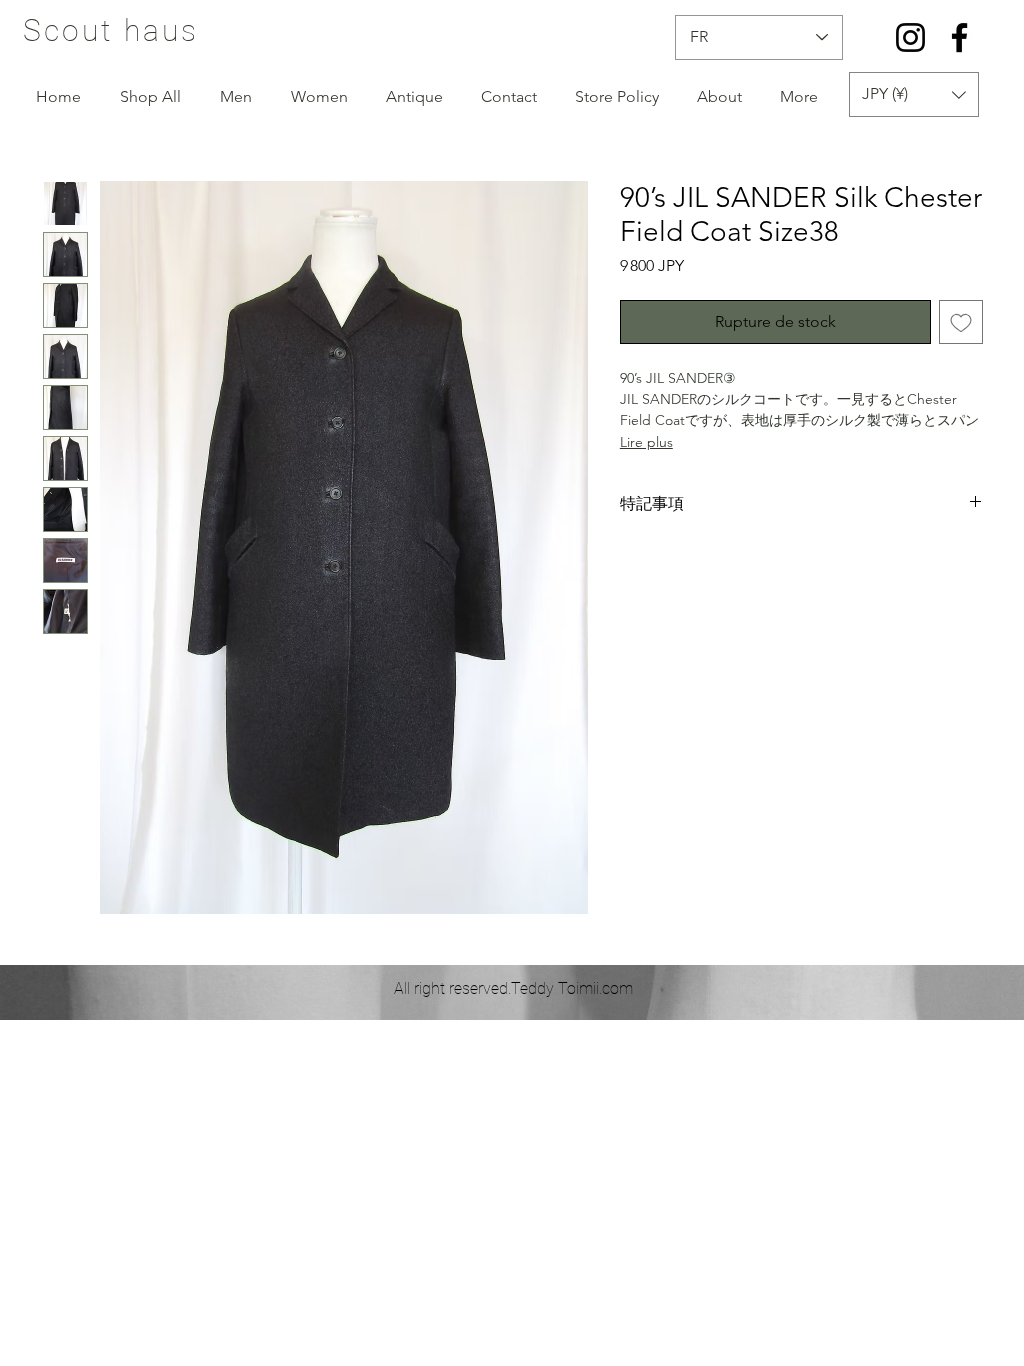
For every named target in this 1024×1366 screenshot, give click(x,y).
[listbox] (914, 94)
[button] (914, 94)
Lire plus (646, 442)
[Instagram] (910, 37)
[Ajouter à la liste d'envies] (961, 322)
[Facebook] (959, 37)
